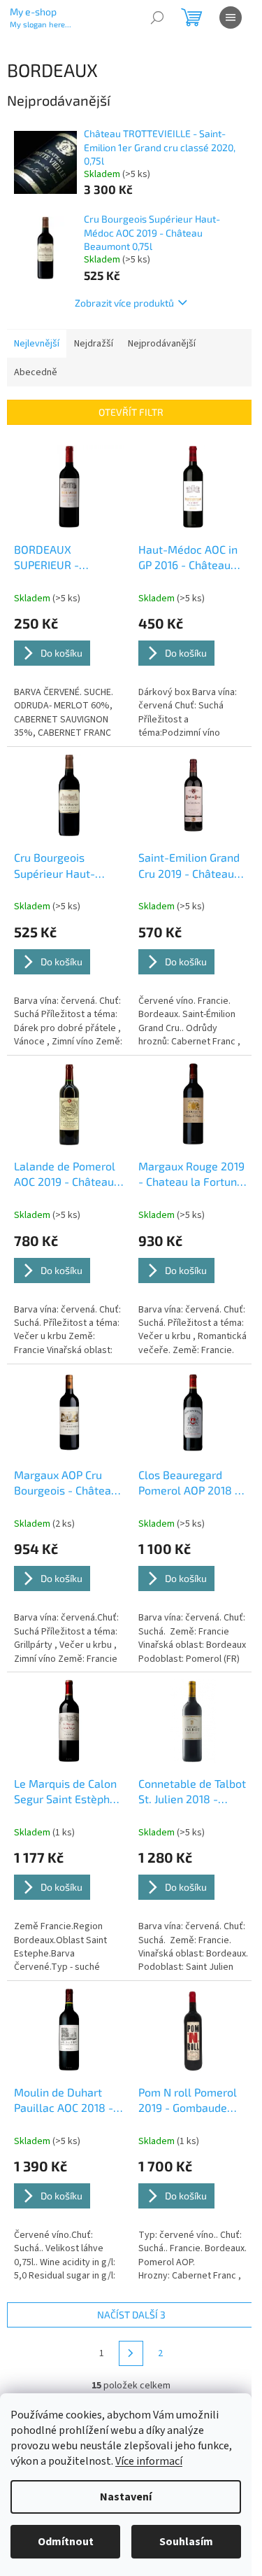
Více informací (149, 2461)
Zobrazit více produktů (124, 303)
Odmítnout (66, 2542)
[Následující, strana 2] (131, 2353)
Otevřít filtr (131, 412)
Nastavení (126, 2497)
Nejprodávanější (162, 344)
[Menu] (231, 17)
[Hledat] (157, 17)
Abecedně (36, 372)
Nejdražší (94, 344)
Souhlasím (186, 2542)
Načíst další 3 (131, 2315)
